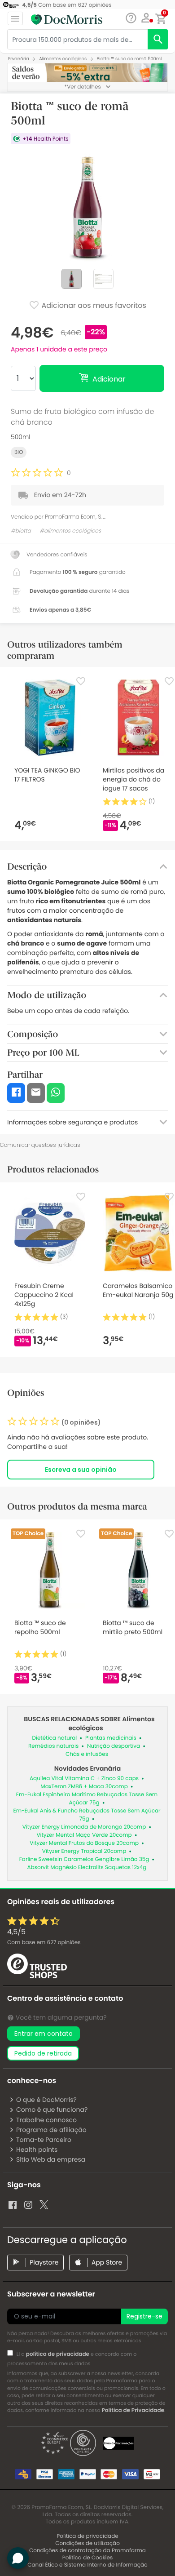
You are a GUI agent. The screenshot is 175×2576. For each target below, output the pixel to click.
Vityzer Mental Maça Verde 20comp (84, 1835)
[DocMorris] (67, 19)
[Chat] (131, 18)
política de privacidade (58, 2354)
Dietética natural (54, 1738)
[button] (146, 18)
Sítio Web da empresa (51, 2159)
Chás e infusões (87, 1754)
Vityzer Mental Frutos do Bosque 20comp (84, 1843)
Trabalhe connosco (46, 2120)
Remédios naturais (53, 1746)
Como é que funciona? (52, 2110)
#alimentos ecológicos (70, 531)
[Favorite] (81, 681)
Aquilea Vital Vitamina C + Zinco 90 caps (84, 1779)
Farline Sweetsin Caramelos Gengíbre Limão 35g (84, 1859)
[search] (158, 39)
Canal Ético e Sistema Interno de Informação (87, 2565)
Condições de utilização (87, 2543)
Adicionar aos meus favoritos (93, 306)
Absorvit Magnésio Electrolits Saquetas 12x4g (87, 1868)
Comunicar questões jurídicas (40, 1145)
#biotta (21, 531)
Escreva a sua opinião (81, 1470)
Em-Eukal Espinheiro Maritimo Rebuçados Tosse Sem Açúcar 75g (87, 1799)
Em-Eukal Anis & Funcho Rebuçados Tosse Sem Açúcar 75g (87, 1815)
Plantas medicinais (111, 1738)
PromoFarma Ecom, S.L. (75, 517)
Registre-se (144, 2316)
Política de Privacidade (133, 2410)
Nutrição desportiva (114, 1746)
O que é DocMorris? (46, 2100)
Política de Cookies (88, 2558)
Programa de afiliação (51, 2130)
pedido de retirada (43, 2053)
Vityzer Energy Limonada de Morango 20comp (84, 1827)
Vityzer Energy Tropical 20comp (84, 1851)
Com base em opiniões (44, 1943)
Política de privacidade (87, 2536)
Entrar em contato (44, 2034)
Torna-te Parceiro (44, 2140)
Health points (37, 2150)
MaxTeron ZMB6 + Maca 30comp (84, 1787)
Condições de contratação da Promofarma (87, 2551)
